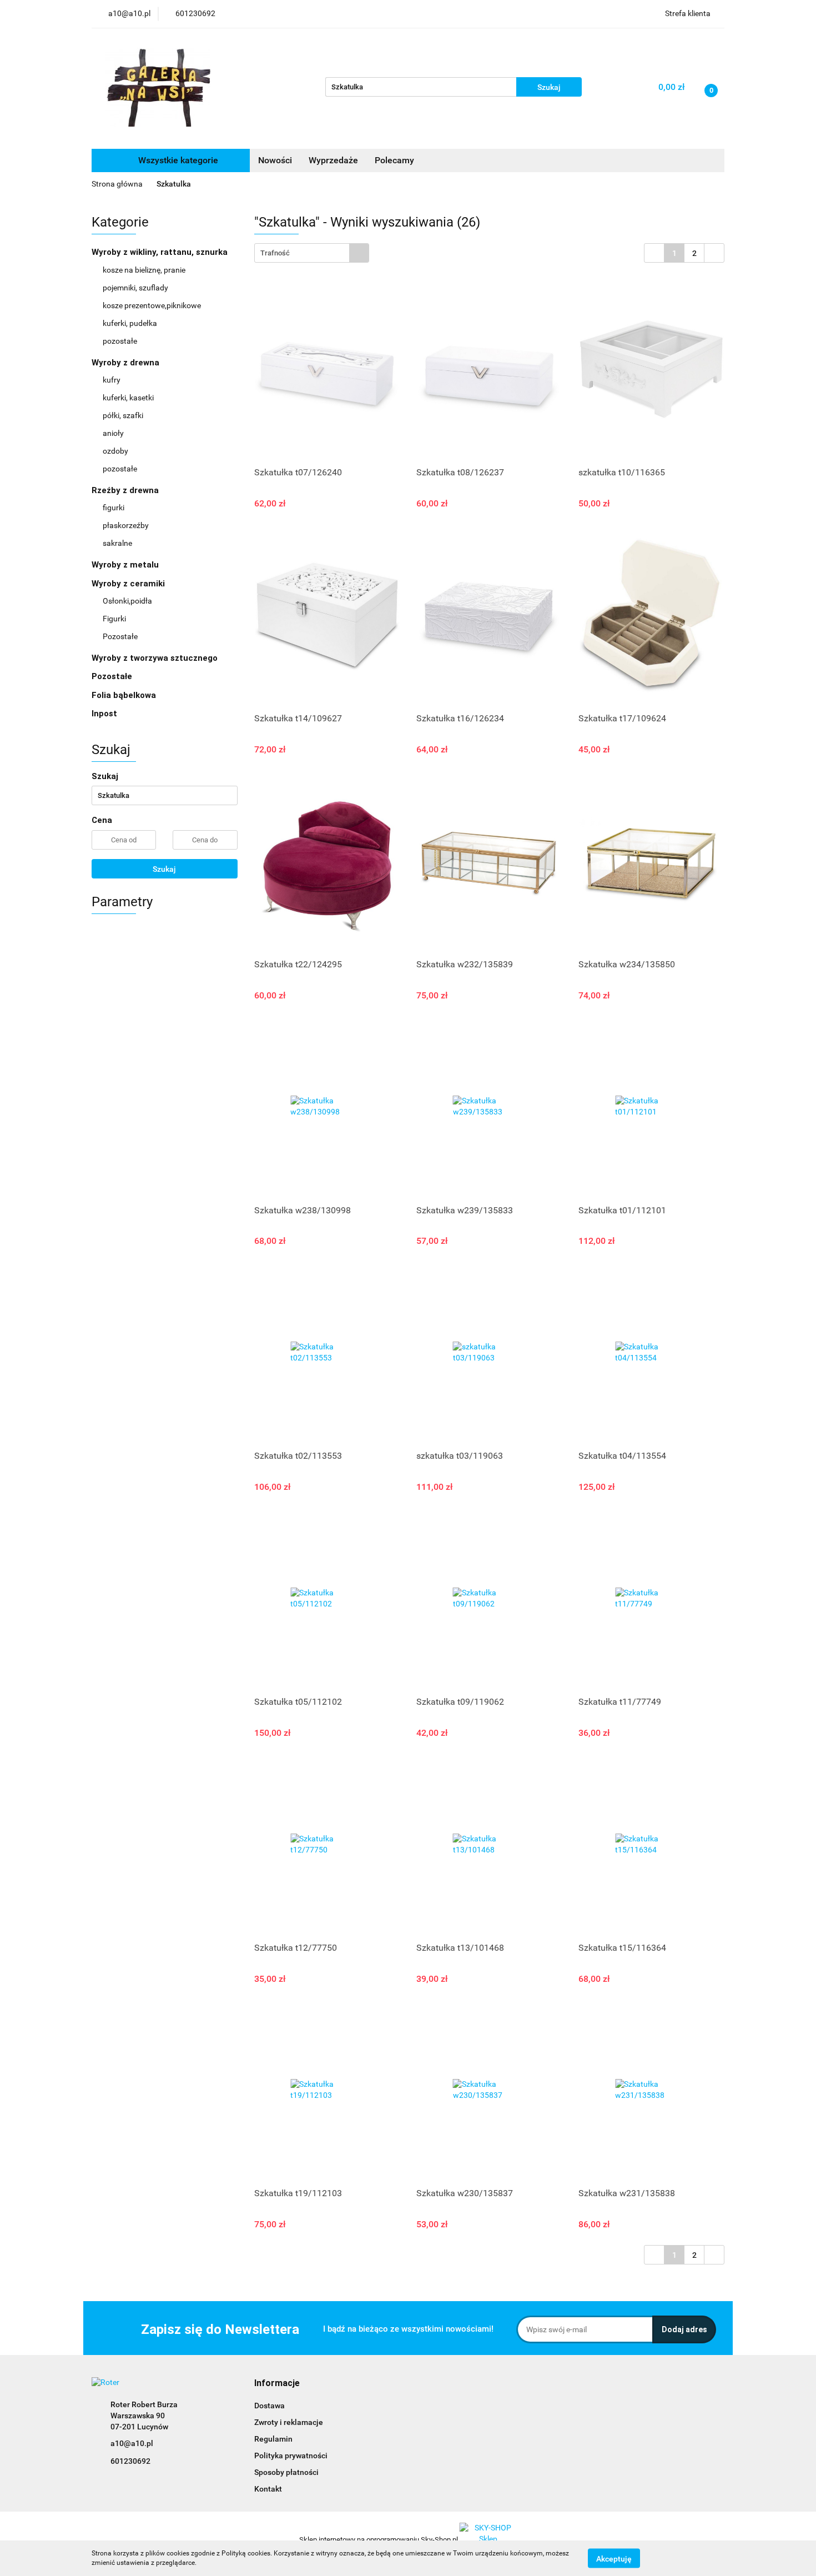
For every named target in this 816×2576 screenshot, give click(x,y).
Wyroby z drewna (127, 363)
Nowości (275, 160)
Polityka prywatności (291, 2456)
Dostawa (270, 2406)
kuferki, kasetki (128, 398)
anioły (113, 433)
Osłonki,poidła (127, 601)
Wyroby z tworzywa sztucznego (156, 658)
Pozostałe (120, 636)
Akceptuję (614, 2558)
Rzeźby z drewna (126, 490)
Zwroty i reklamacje (289, 2422)
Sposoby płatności (286, 2472)
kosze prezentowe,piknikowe (152, 305)
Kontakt (268, 2489)
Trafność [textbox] (275, 253)
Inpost (104, 714)
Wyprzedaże (333, 160)
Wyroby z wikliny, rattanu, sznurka (161, 252)
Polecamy (394, 160)
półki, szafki (123, 415)
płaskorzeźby (126, 525)
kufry (112, 380)
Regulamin (273, 2439)
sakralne (117, 543)
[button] (277, 2384)
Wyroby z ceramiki (129, 584)
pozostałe (120, 341)
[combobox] (312, 253)
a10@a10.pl (132, 2443)
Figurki (114, 619)
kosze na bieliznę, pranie (144, 270)
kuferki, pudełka (130, 323)
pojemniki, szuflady (135, 288)
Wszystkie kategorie (177, 160)
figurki (114, 508)
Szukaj (164, 869)
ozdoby (115, 451)
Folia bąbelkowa (124, 695)
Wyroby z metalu (126, 565)
